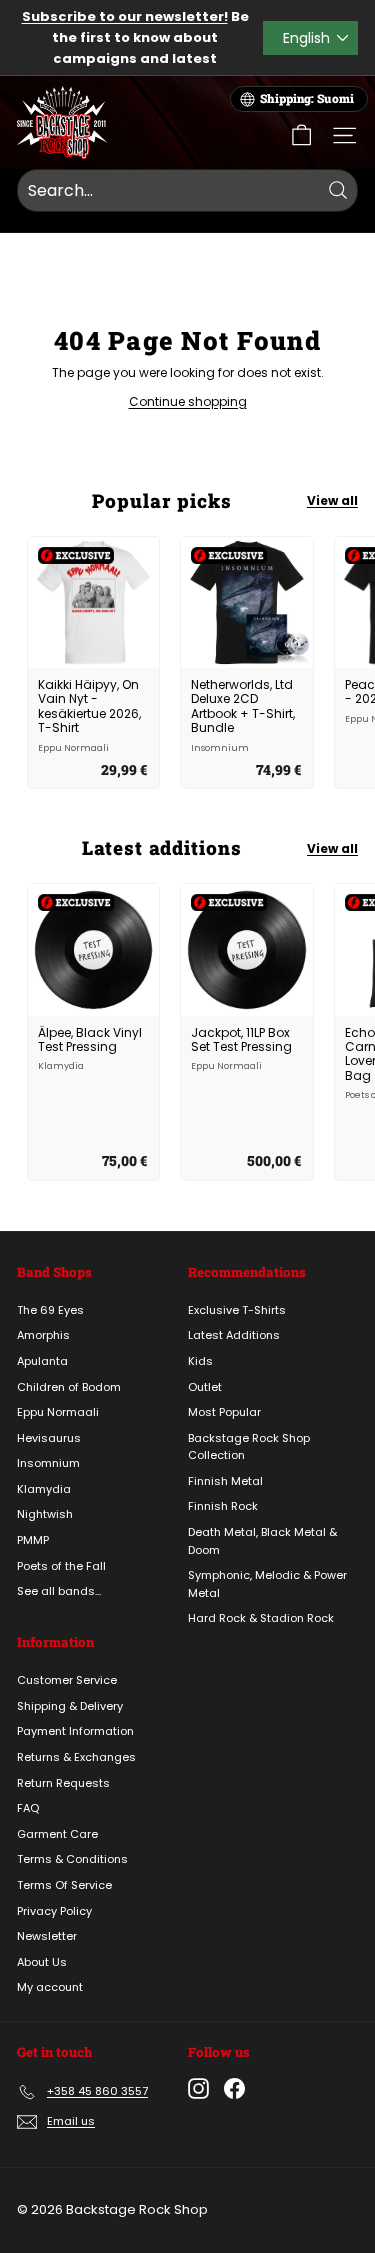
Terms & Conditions (72, 1859)
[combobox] (187, 191)
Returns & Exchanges (76, 1757)
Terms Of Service (64, 1885)
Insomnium (48, 1463)
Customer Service (67, 1680)
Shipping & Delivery (70, 1706)
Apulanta (42, 1361)
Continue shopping (188, 401)
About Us (42, 1962)
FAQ (28, 1808)
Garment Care (57, 1834)
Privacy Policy (54, 1911)
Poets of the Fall (61, 1566)
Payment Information (75, 1731)
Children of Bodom (69, 1387)
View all (332, 500)
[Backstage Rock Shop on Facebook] (234, 2088)
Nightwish (45, 1514)
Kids (200, 1361)
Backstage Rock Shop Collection (249, 1447)
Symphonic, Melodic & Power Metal (267, 1584)
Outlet (205, 1387)
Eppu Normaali (58, 1412)
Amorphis (43, 1335)
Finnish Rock (223, 1506)
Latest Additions (234, 1335)
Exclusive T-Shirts (237, 1310)
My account (50, 1987)
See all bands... (59, 1591)
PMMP (33, 1540)
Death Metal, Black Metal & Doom (262, 1541)
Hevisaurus (49, 1438)
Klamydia (44, 1489)
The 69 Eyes (50, 1310)
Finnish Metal (225, 1481)
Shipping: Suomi (307, 98)
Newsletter (47, 1936)
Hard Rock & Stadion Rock (261, 1618)
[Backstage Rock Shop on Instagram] (198, 2088)
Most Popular (224, 1412)
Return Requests (63, 1783)
